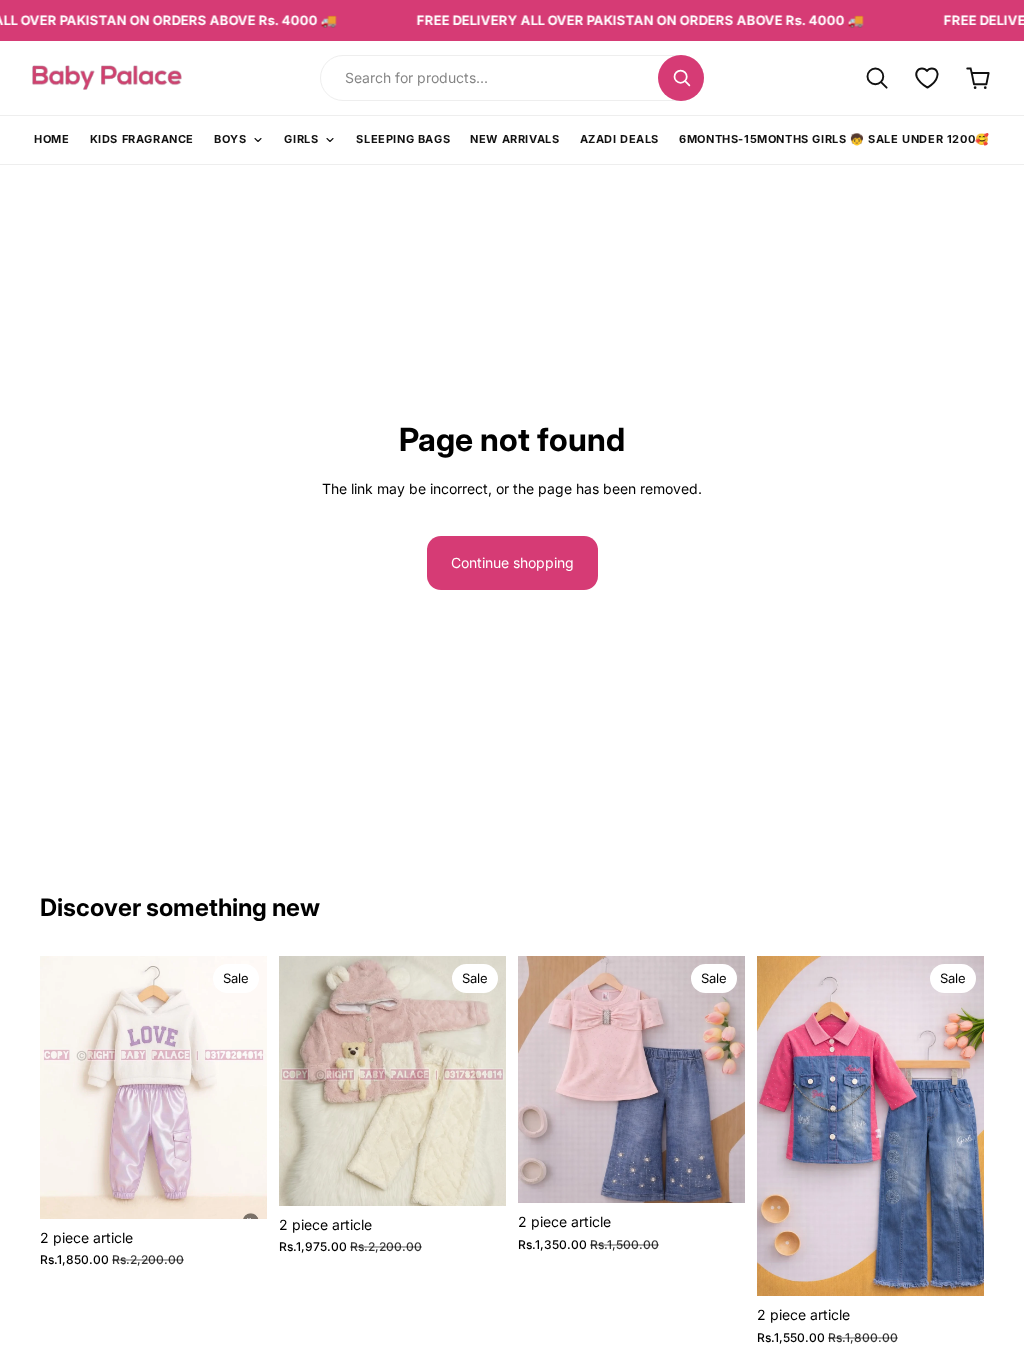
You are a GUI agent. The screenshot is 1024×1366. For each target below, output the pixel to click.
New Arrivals (514, 139)
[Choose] (236, 1188)
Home (51, 139)
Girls (301, 139)
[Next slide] (245, 1087)
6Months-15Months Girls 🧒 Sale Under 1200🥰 (834, 139)
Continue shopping (512, 562)
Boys (230, 139)
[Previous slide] (62, 1087)
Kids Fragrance (142, 139)
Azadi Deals (620, 139)
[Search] (681, 78)
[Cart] (978, 77)
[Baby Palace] (162, 77)
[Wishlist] (927, 77)
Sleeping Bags (403, 139)
